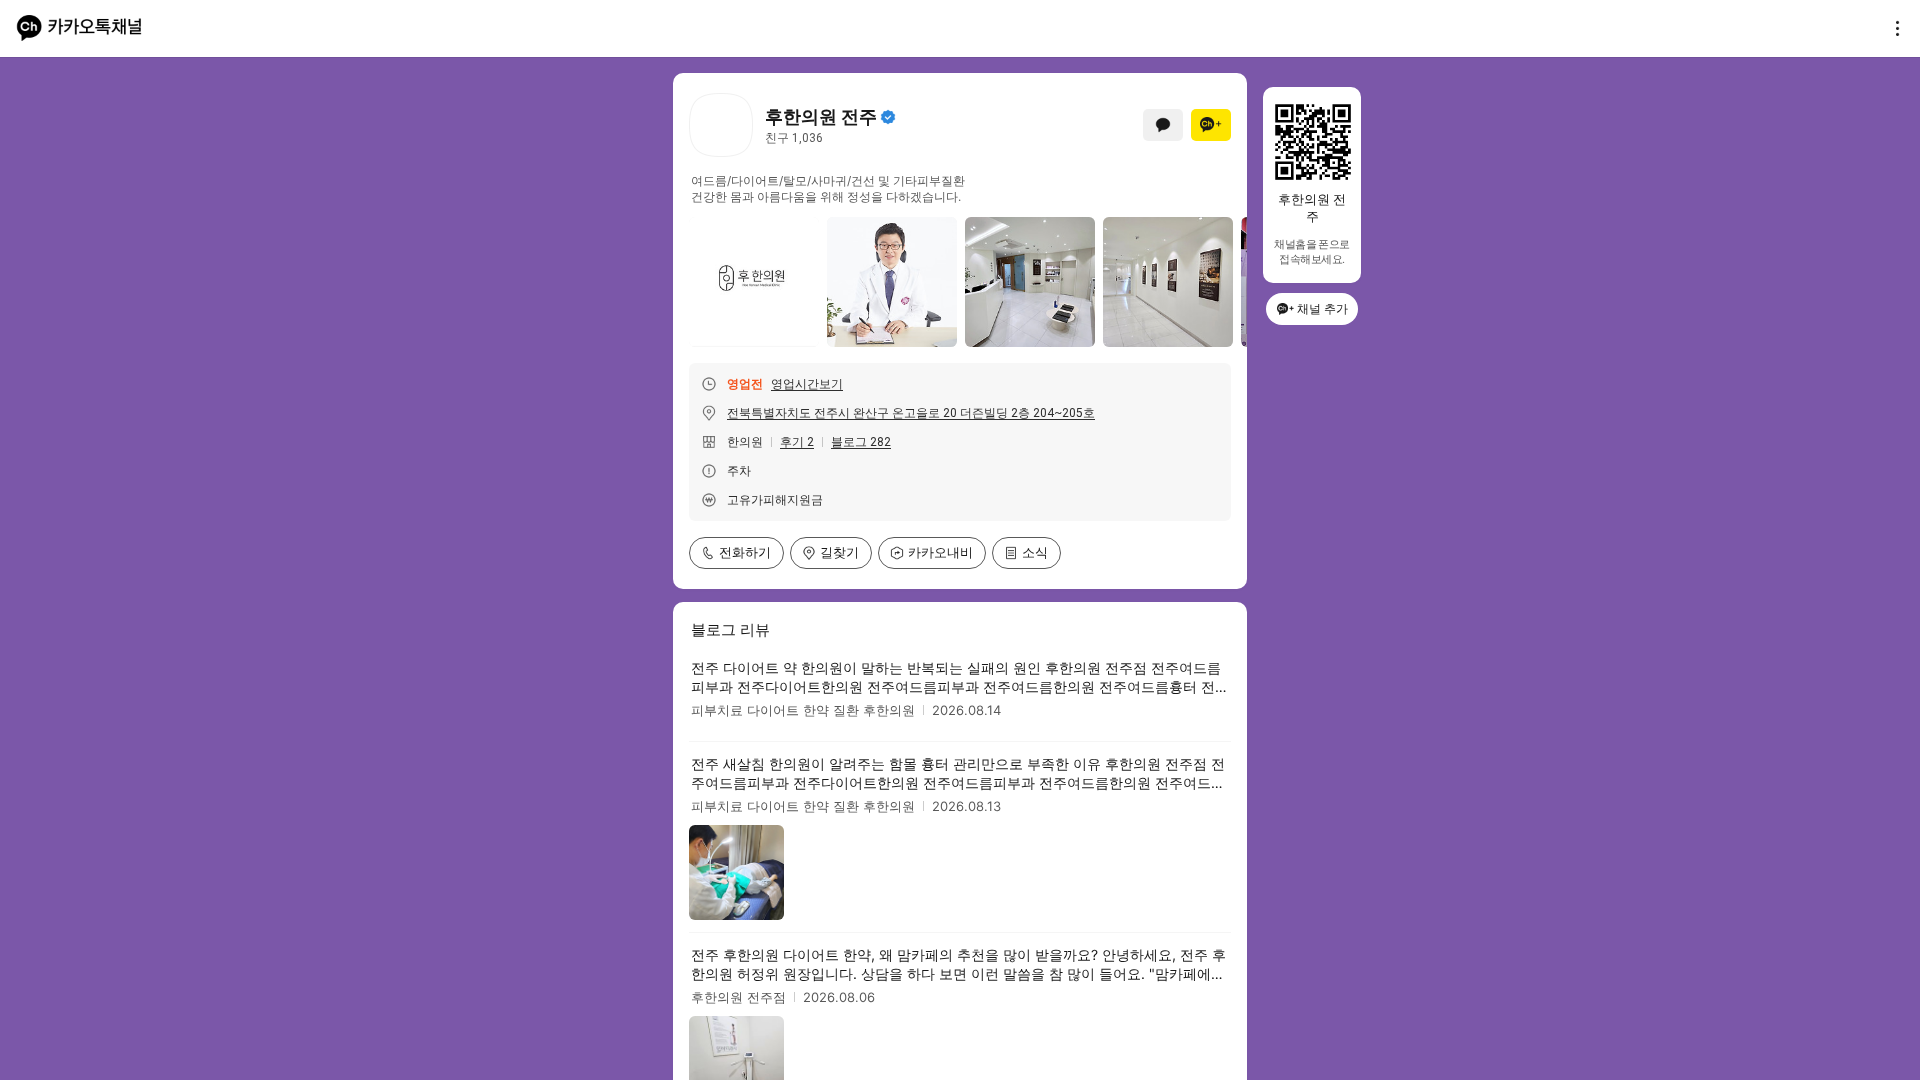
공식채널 (888, 117)
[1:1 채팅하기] (1163, 125)
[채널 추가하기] (1211, 125)
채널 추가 (1322, 308)
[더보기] (1892, 28)
